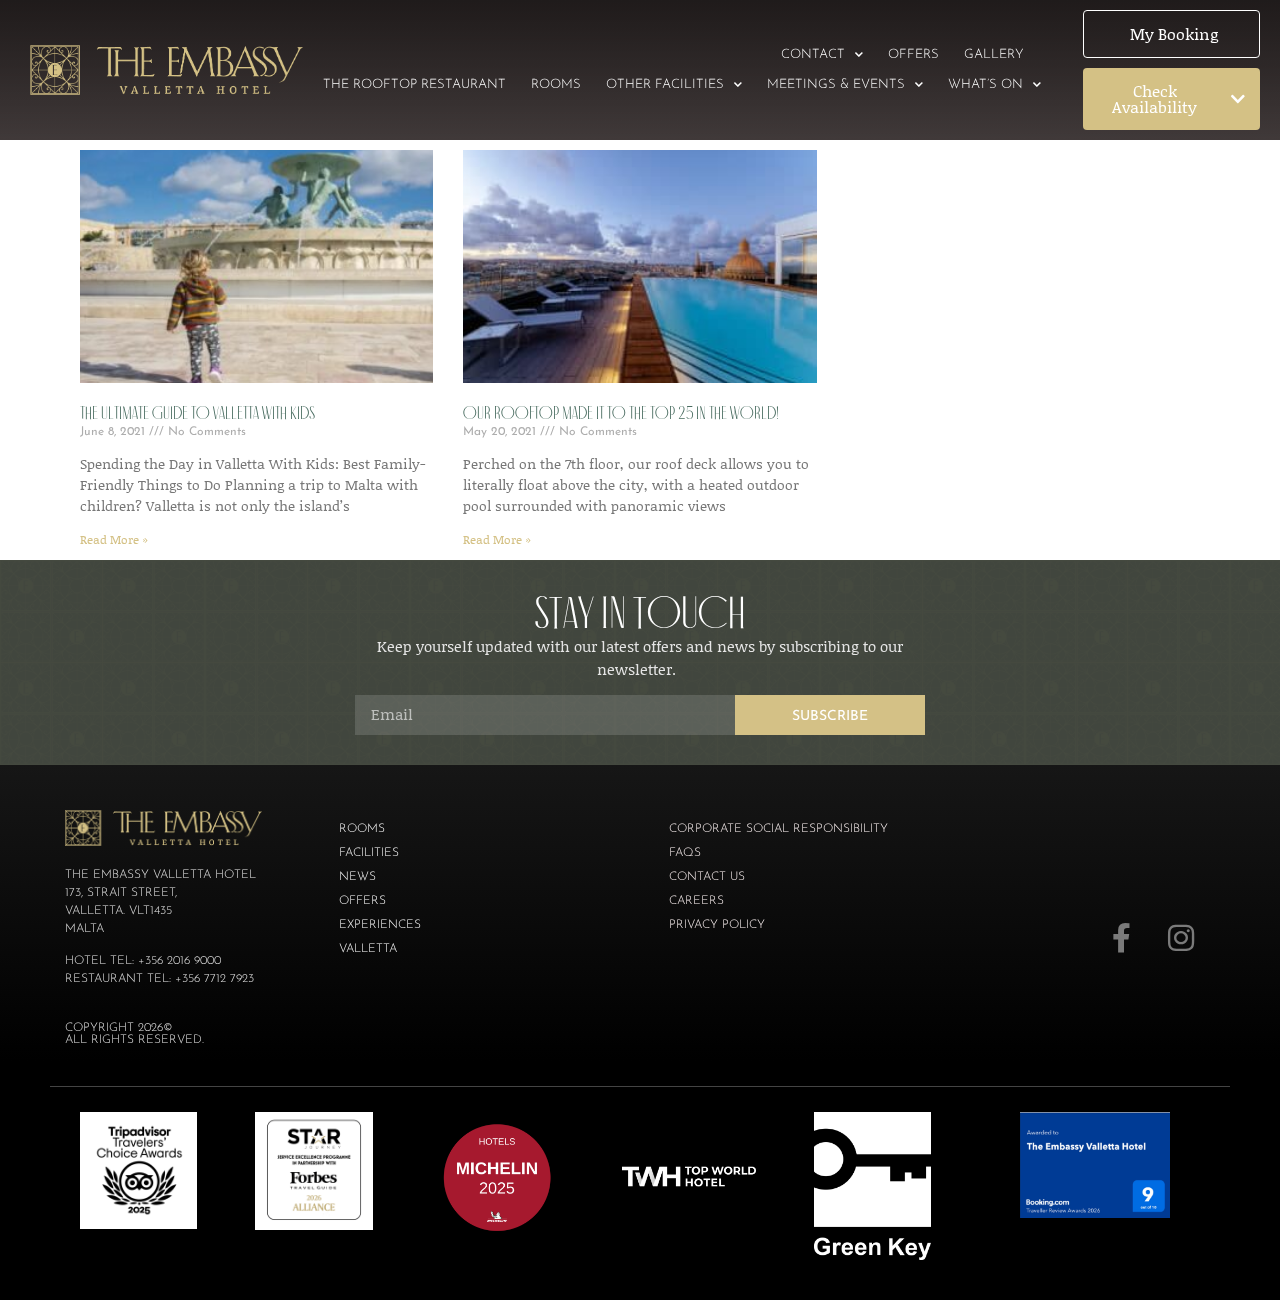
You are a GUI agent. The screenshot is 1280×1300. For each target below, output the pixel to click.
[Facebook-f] (1121, 938)
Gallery (994, 54)
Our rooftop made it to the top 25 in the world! (621, 413)
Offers (913, 54)
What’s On (985, 84)
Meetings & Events (836, 84)
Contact (813, 54)
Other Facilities (665, 84)
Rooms (556, 84)
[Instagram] (1181, 938)
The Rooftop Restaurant (414, 84)
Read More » (114, 539)
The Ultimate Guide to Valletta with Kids (197, 413)
